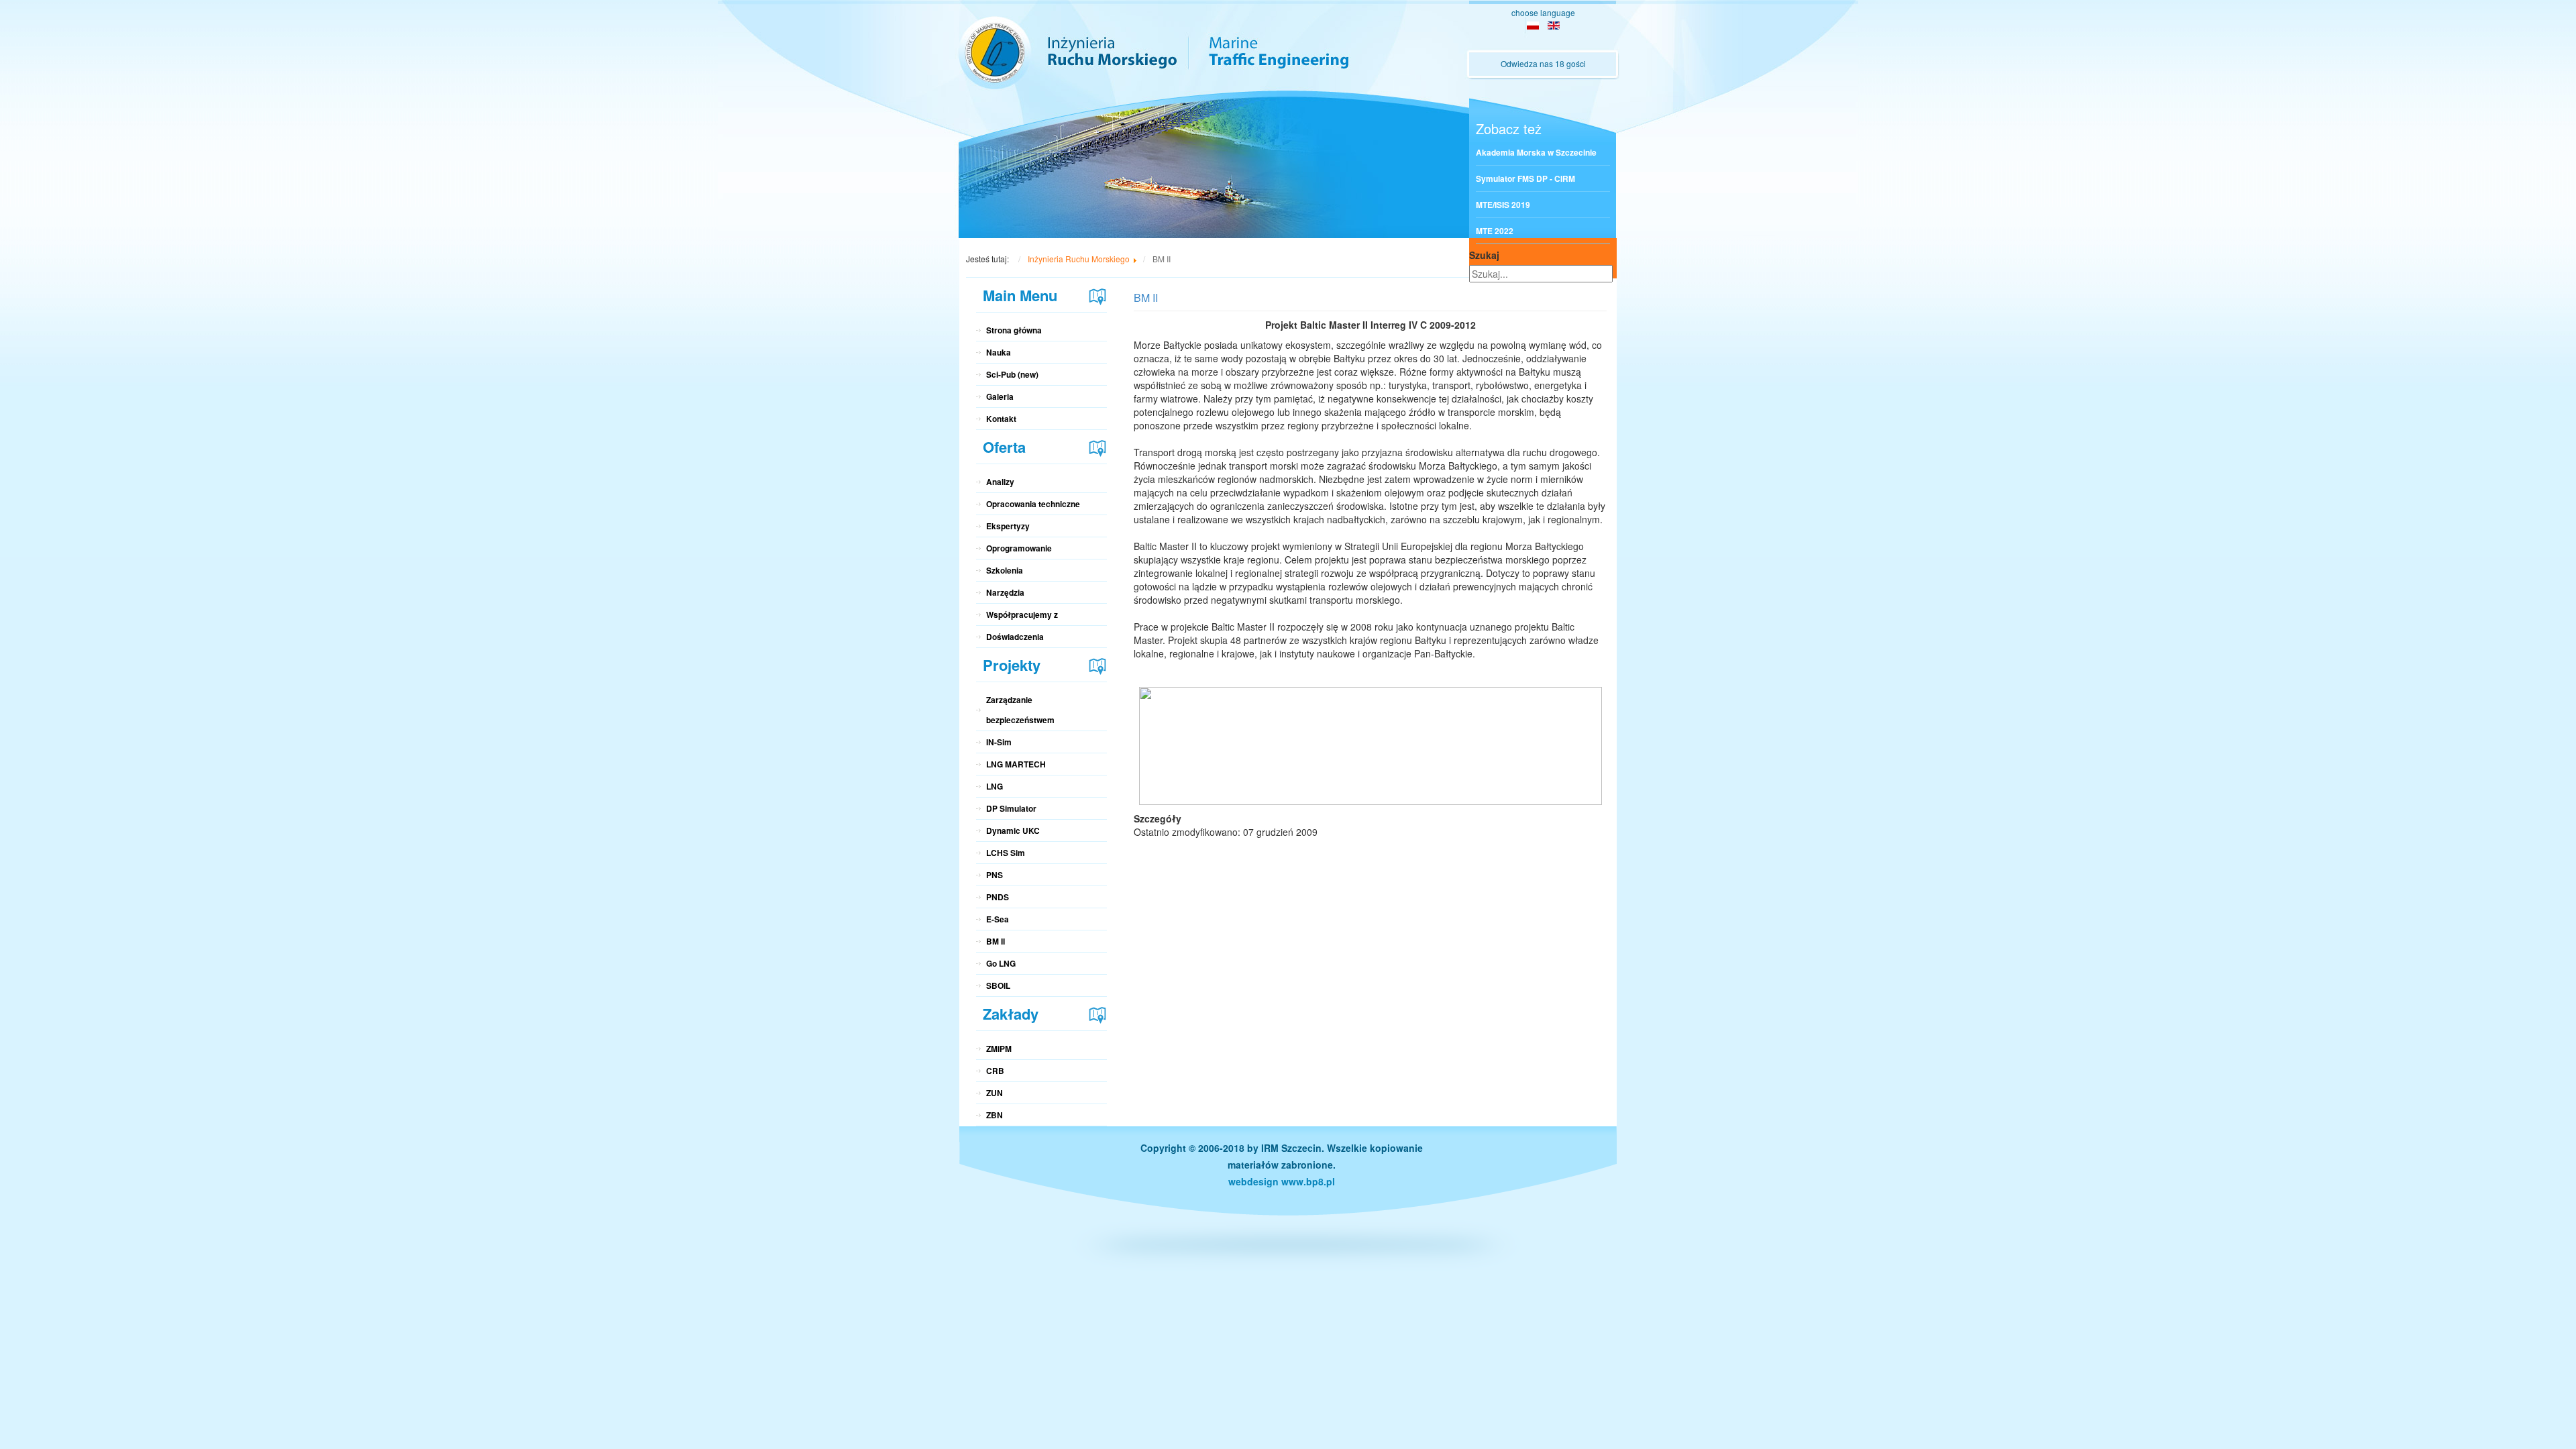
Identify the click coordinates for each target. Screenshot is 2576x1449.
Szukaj (1484, 255)
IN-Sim (999, 742)
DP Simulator (1011, 808)
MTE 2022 (1495, 231)
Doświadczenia (1015, 637)
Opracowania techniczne (1033, 504)
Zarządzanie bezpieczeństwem (1020, 710)
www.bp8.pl (1308, 1181)
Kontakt (1001, 419)
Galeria (1000, 396)
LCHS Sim (1006, 853)
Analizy (1000, 482)
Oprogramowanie (1019, 548)
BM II (996, 941)
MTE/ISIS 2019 (1503, 205)
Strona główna (1014, 330)
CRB (995, 1071)
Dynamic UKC (1013, 830)
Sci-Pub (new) (1012, 374)
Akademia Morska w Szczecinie (1536, 152)
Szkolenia (1005, 570)
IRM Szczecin (1291, 1148)
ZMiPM (999, 1049)
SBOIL (998, 985)
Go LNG (1001, 963)
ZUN (995, 1093)
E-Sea (998, 919)
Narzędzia (1005, 592)
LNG (995, 786)
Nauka (999, 352)
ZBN (995, 1115)
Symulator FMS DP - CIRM (1525, 178)
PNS (995, 875)
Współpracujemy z (1022, 614)
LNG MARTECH (1016, 764)
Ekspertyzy (1008, 526)
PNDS (998, 897)
